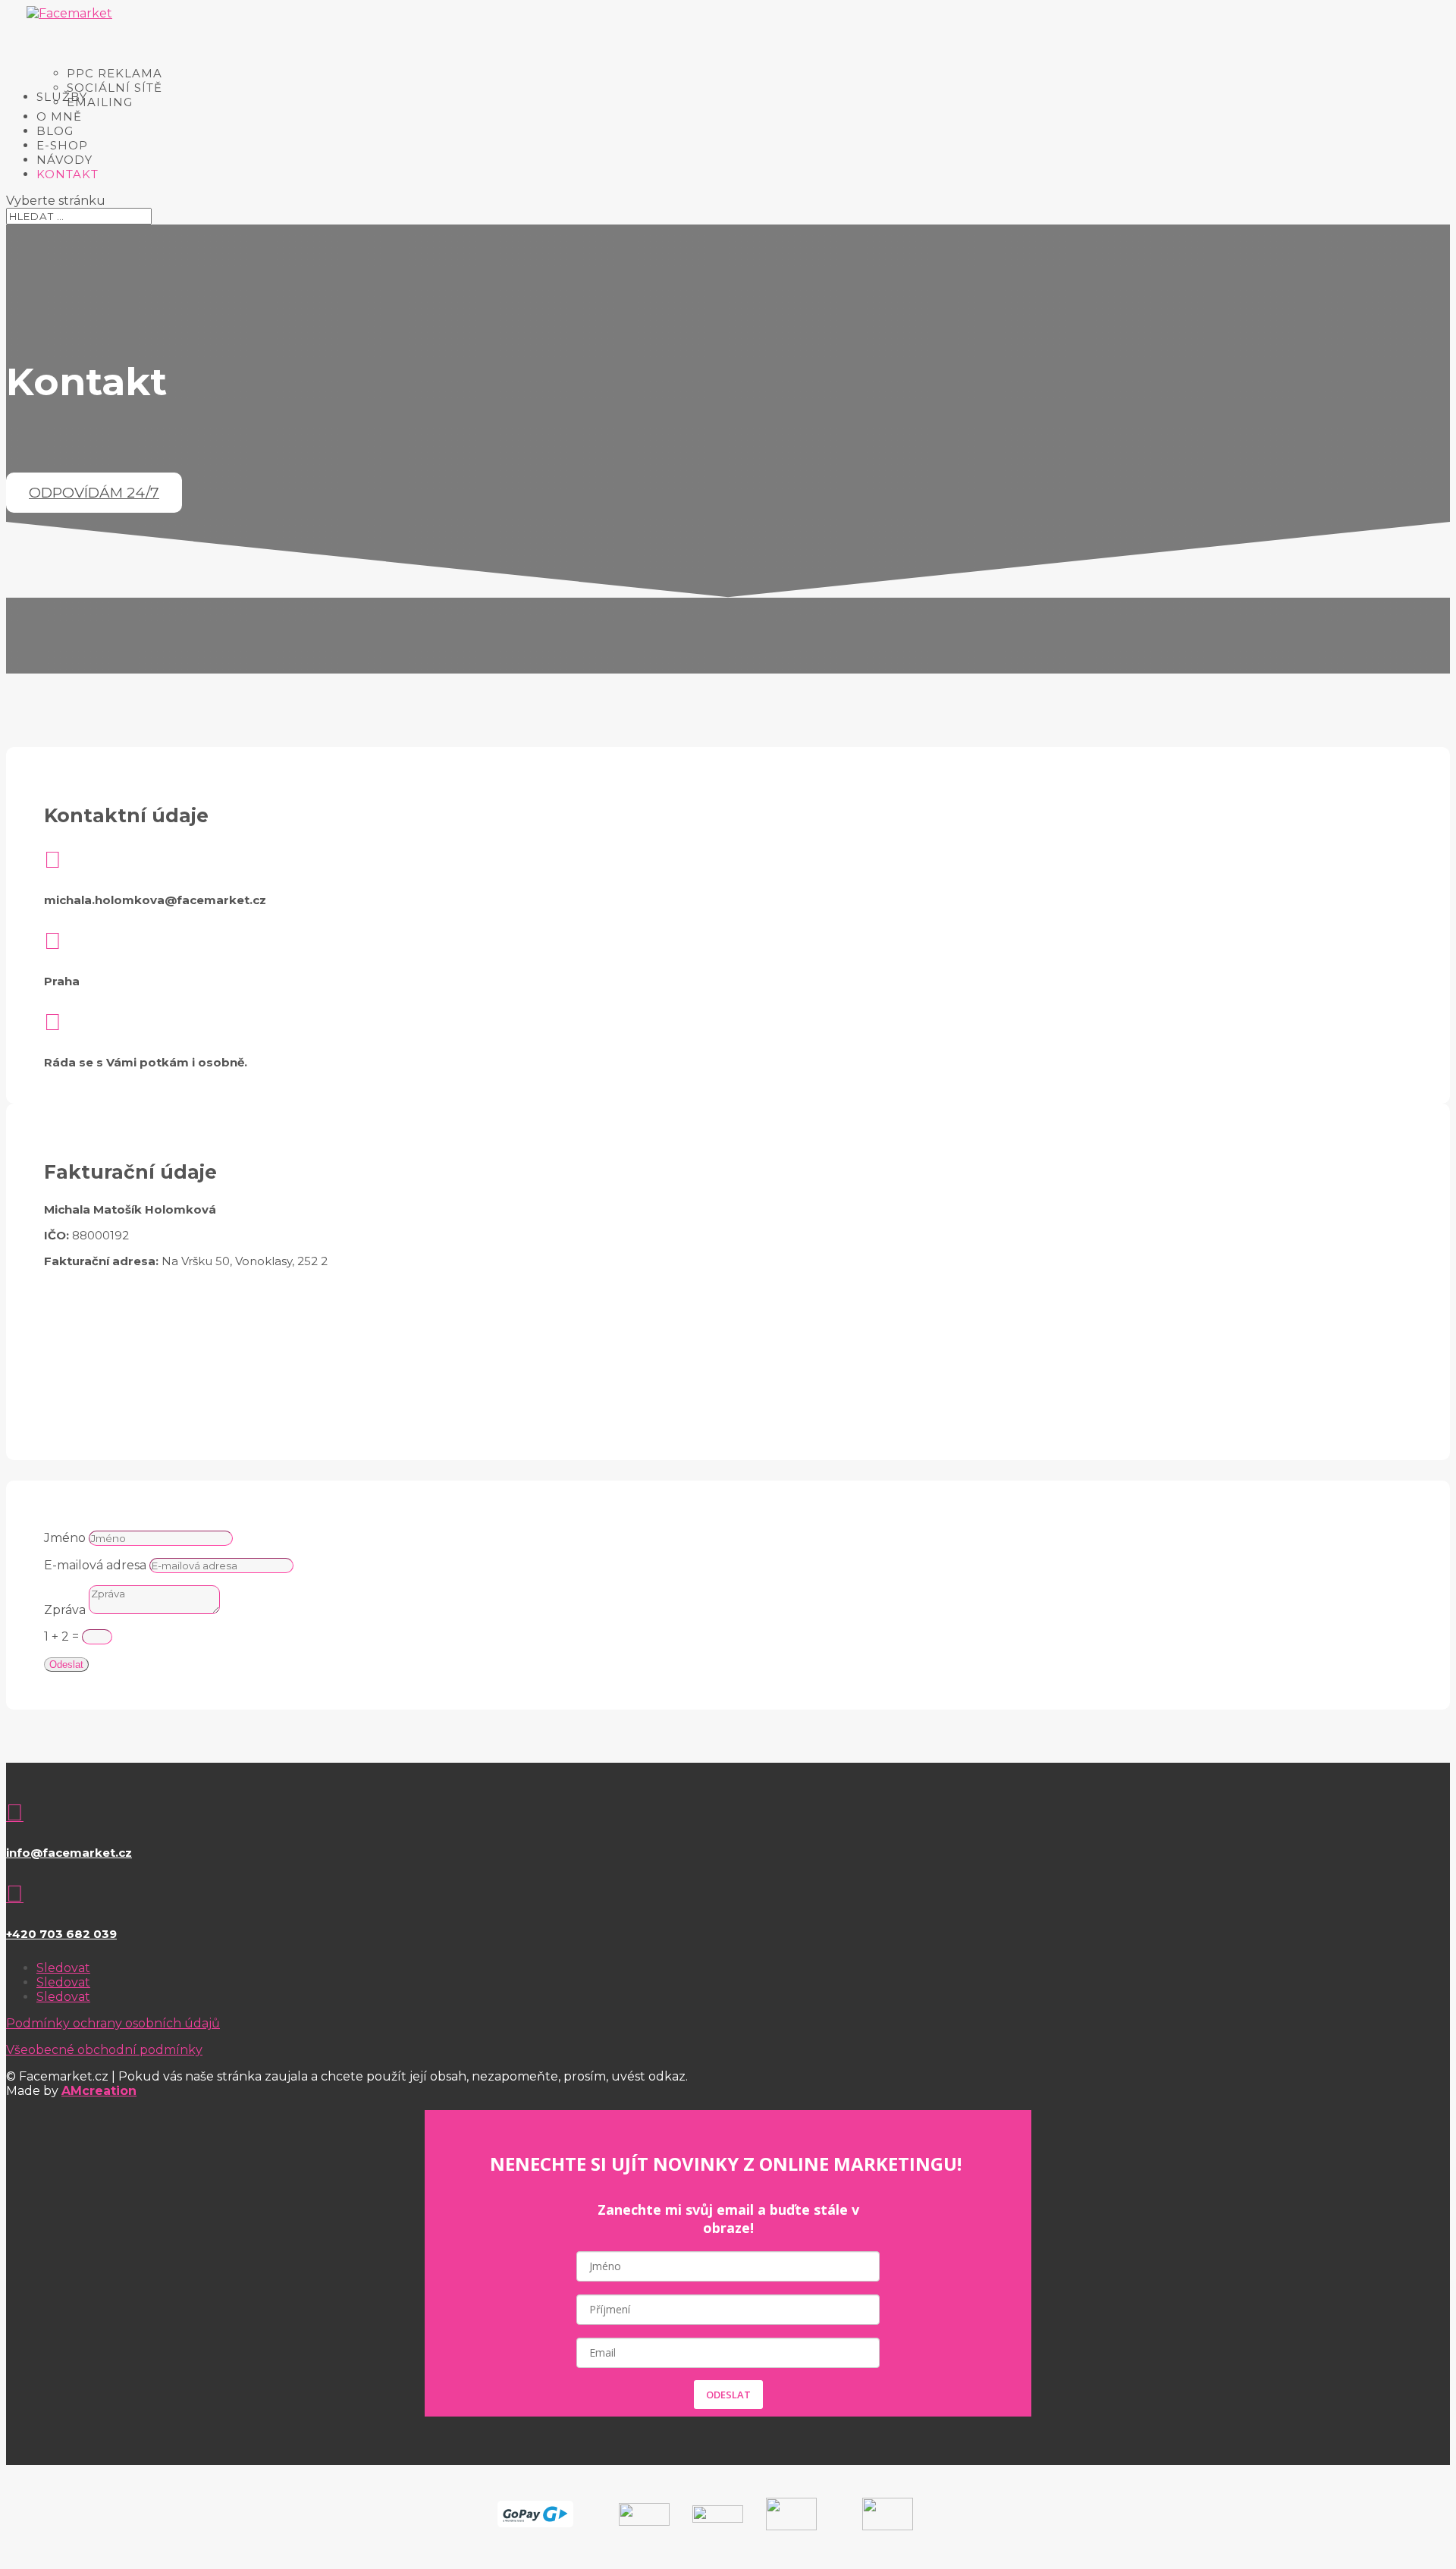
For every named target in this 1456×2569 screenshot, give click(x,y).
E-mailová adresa (95, 1565)
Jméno (65, 1538)
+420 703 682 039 (61, 1934)
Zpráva (65, 1610)
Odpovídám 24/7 (94, 493)
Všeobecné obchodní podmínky (104, 2050)
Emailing (100, 102)
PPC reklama (115, 73)
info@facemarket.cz (69, 1853)
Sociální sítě (115, 88)
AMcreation (99, 2091)
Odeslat (66, 1665)
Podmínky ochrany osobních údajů (113, 2023)
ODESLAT (728, 2395)
